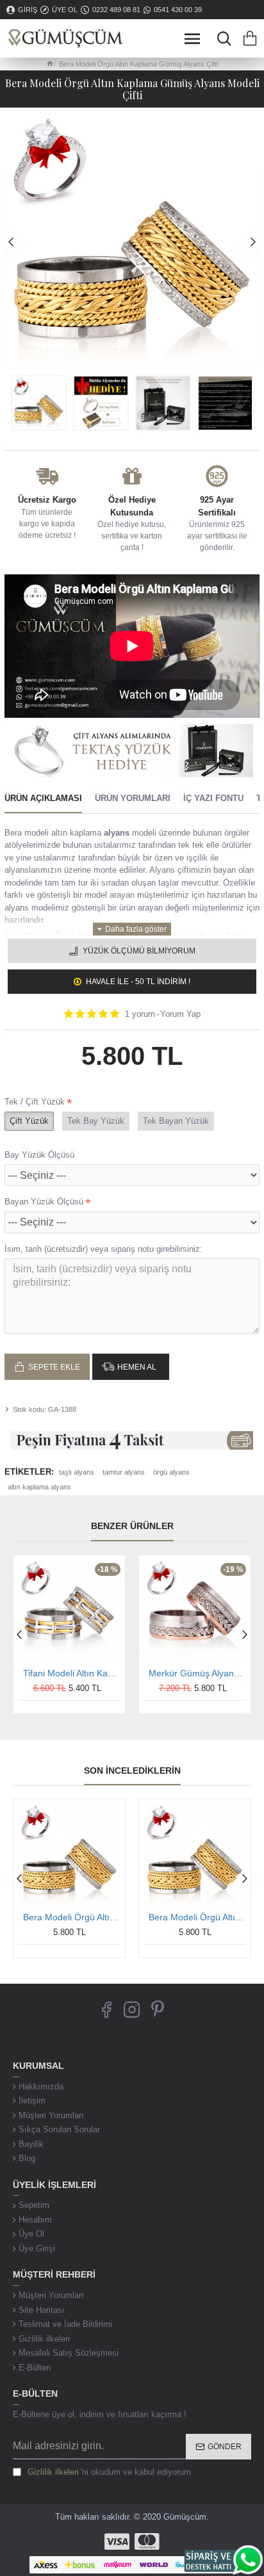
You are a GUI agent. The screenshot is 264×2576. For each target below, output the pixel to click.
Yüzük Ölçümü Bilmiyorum (139, 951)
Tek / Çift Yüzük (35, 1102)
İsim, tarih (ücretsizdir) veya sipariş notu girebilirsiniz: (103, 1249)
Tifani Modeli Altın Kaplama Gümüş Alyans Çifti (72, 1673)
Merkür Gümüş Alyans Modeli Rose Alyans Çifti (197, 1673)
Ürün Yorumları (133, 798)
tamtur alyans (124, 1472)
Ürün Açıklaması (43, 798)
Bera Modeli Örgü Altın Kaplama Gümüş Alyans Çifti (72, 1917)
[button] (11, 241)
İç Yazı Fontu (213, 798)
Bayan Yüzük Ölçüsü (44, 1202)
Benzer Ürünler (132, 1526)
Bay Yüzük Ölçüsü (39, 1155)
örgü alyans (171, 1472)
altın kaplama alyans (39, 1487)
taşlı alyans (77, 1472)
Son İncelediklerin (132, 1770)
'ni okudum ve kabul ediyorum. (111, 2472)
